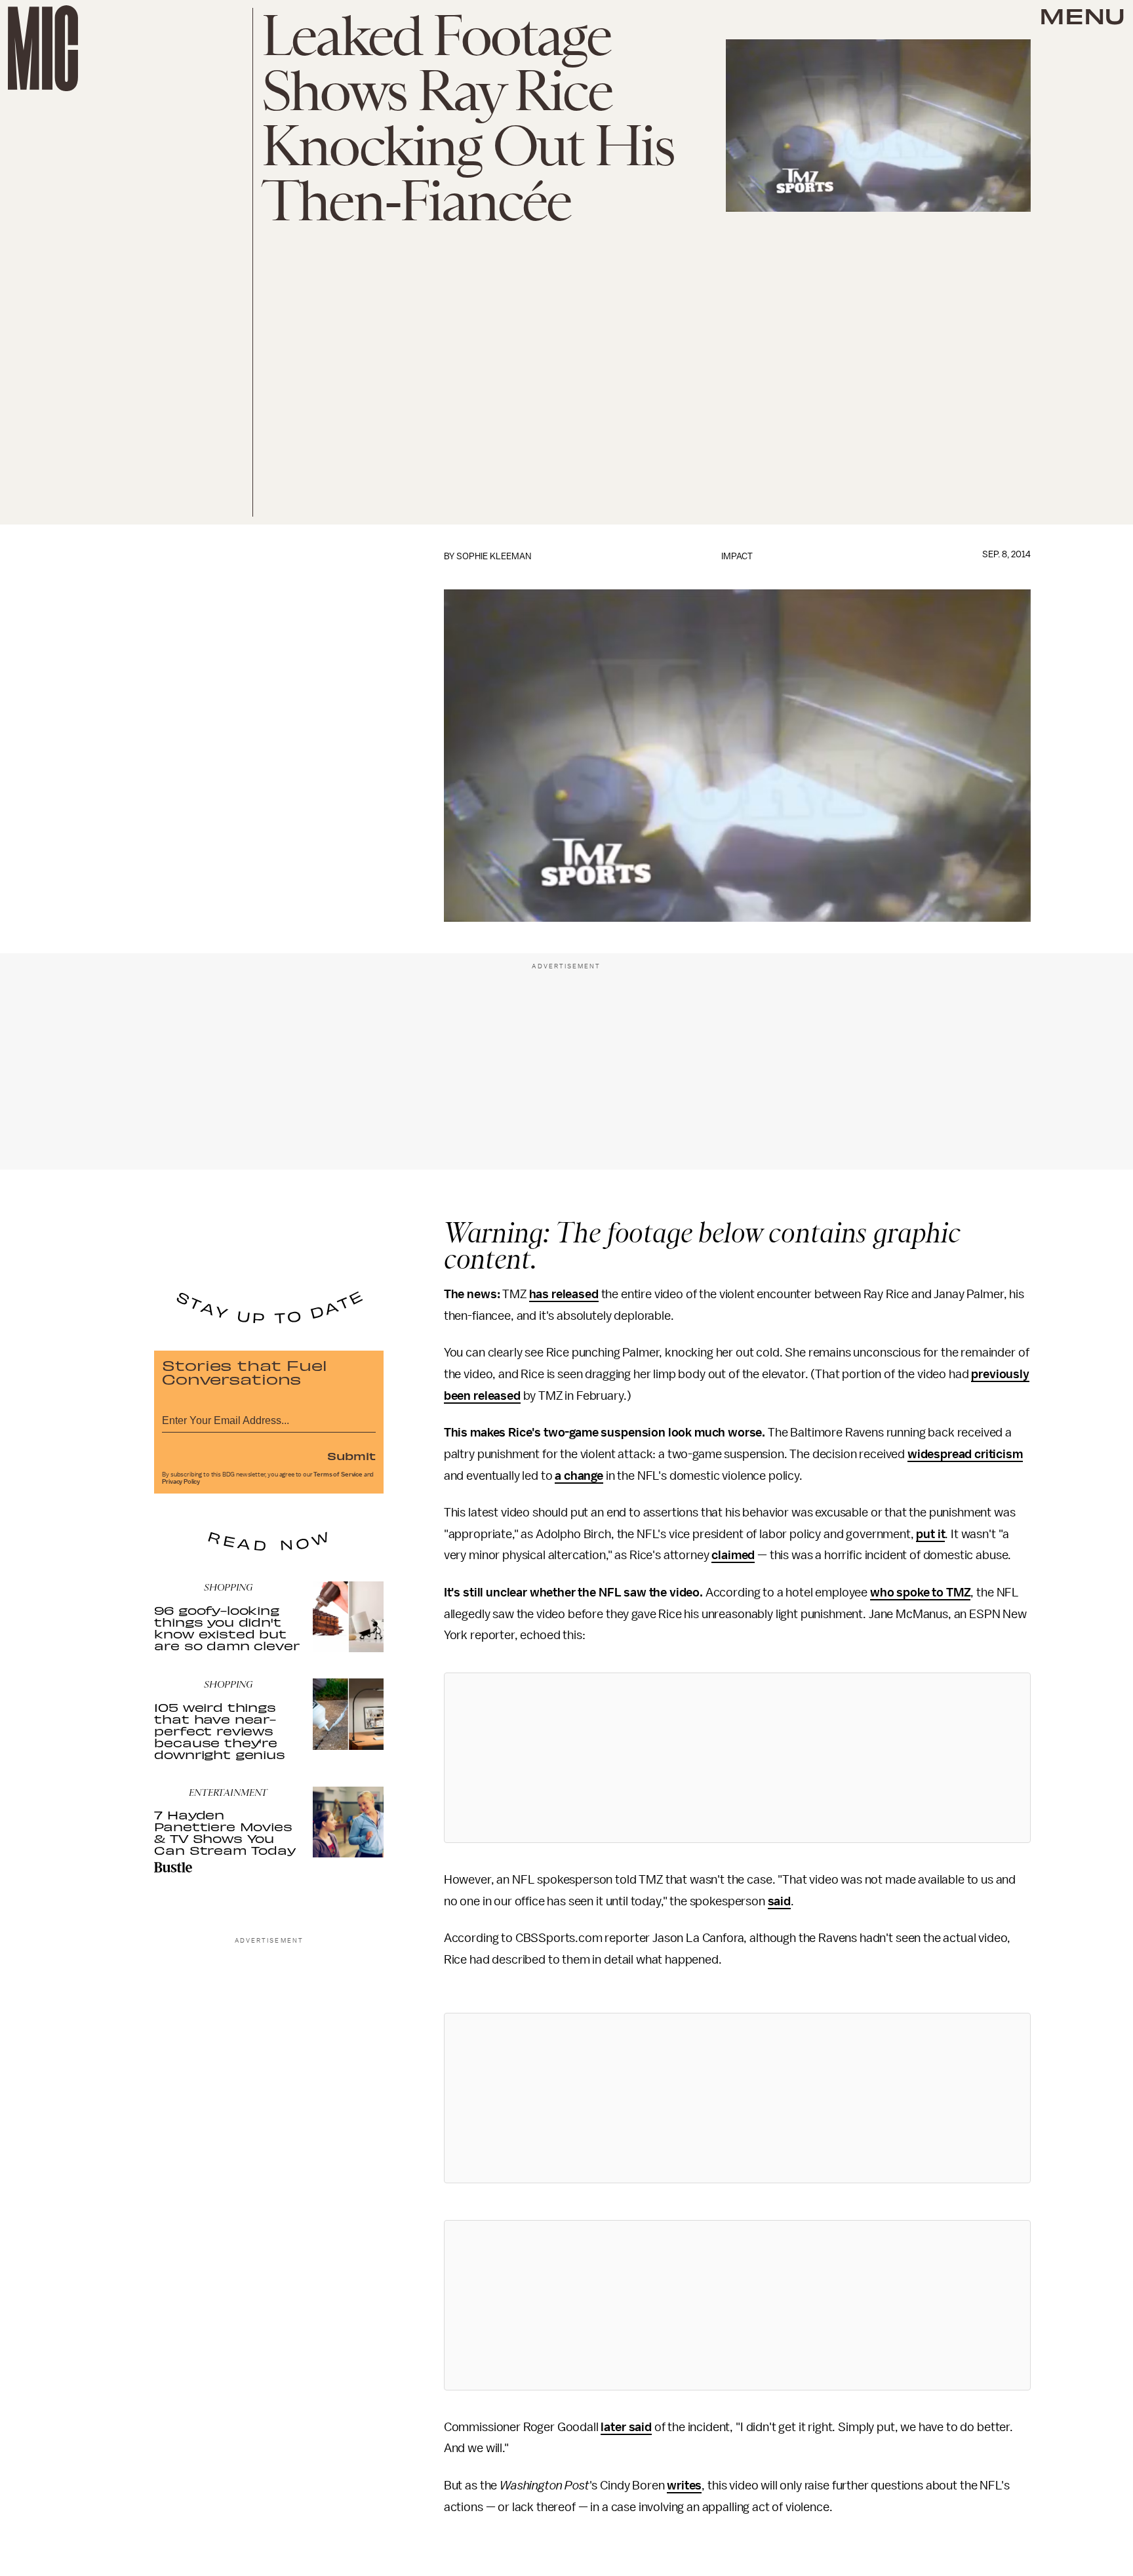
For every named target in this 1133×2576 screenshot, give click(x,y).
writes (684, 2486)
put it (930, 1534)
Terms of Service (338, 1475)
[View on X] (737, 1758)
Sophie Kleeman (494, 556)
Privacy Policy (181, 1482)
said (779, 1901)
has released (564, 1294)
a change (579, 1476)
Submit (351, 1456)
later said (626, 2427)
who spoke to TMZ (920, 1593)
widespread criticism (965, 1454)
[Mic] (43, 48)
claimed (733, 1555)
